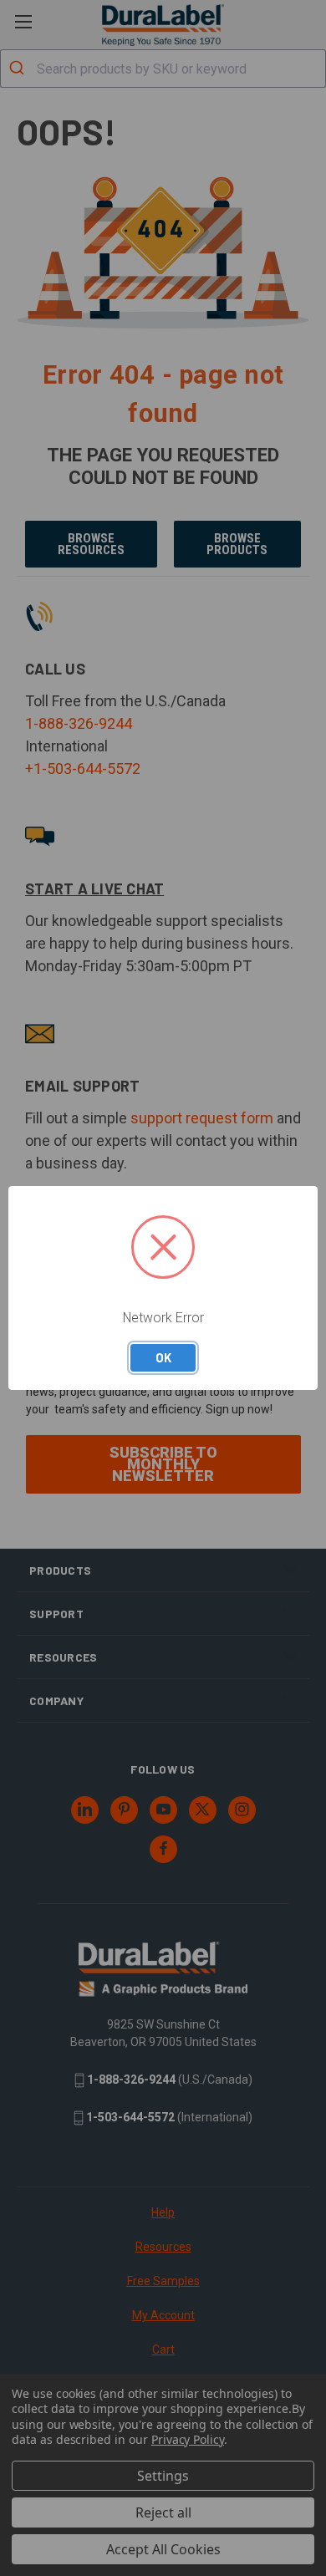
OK (163, 1357)
